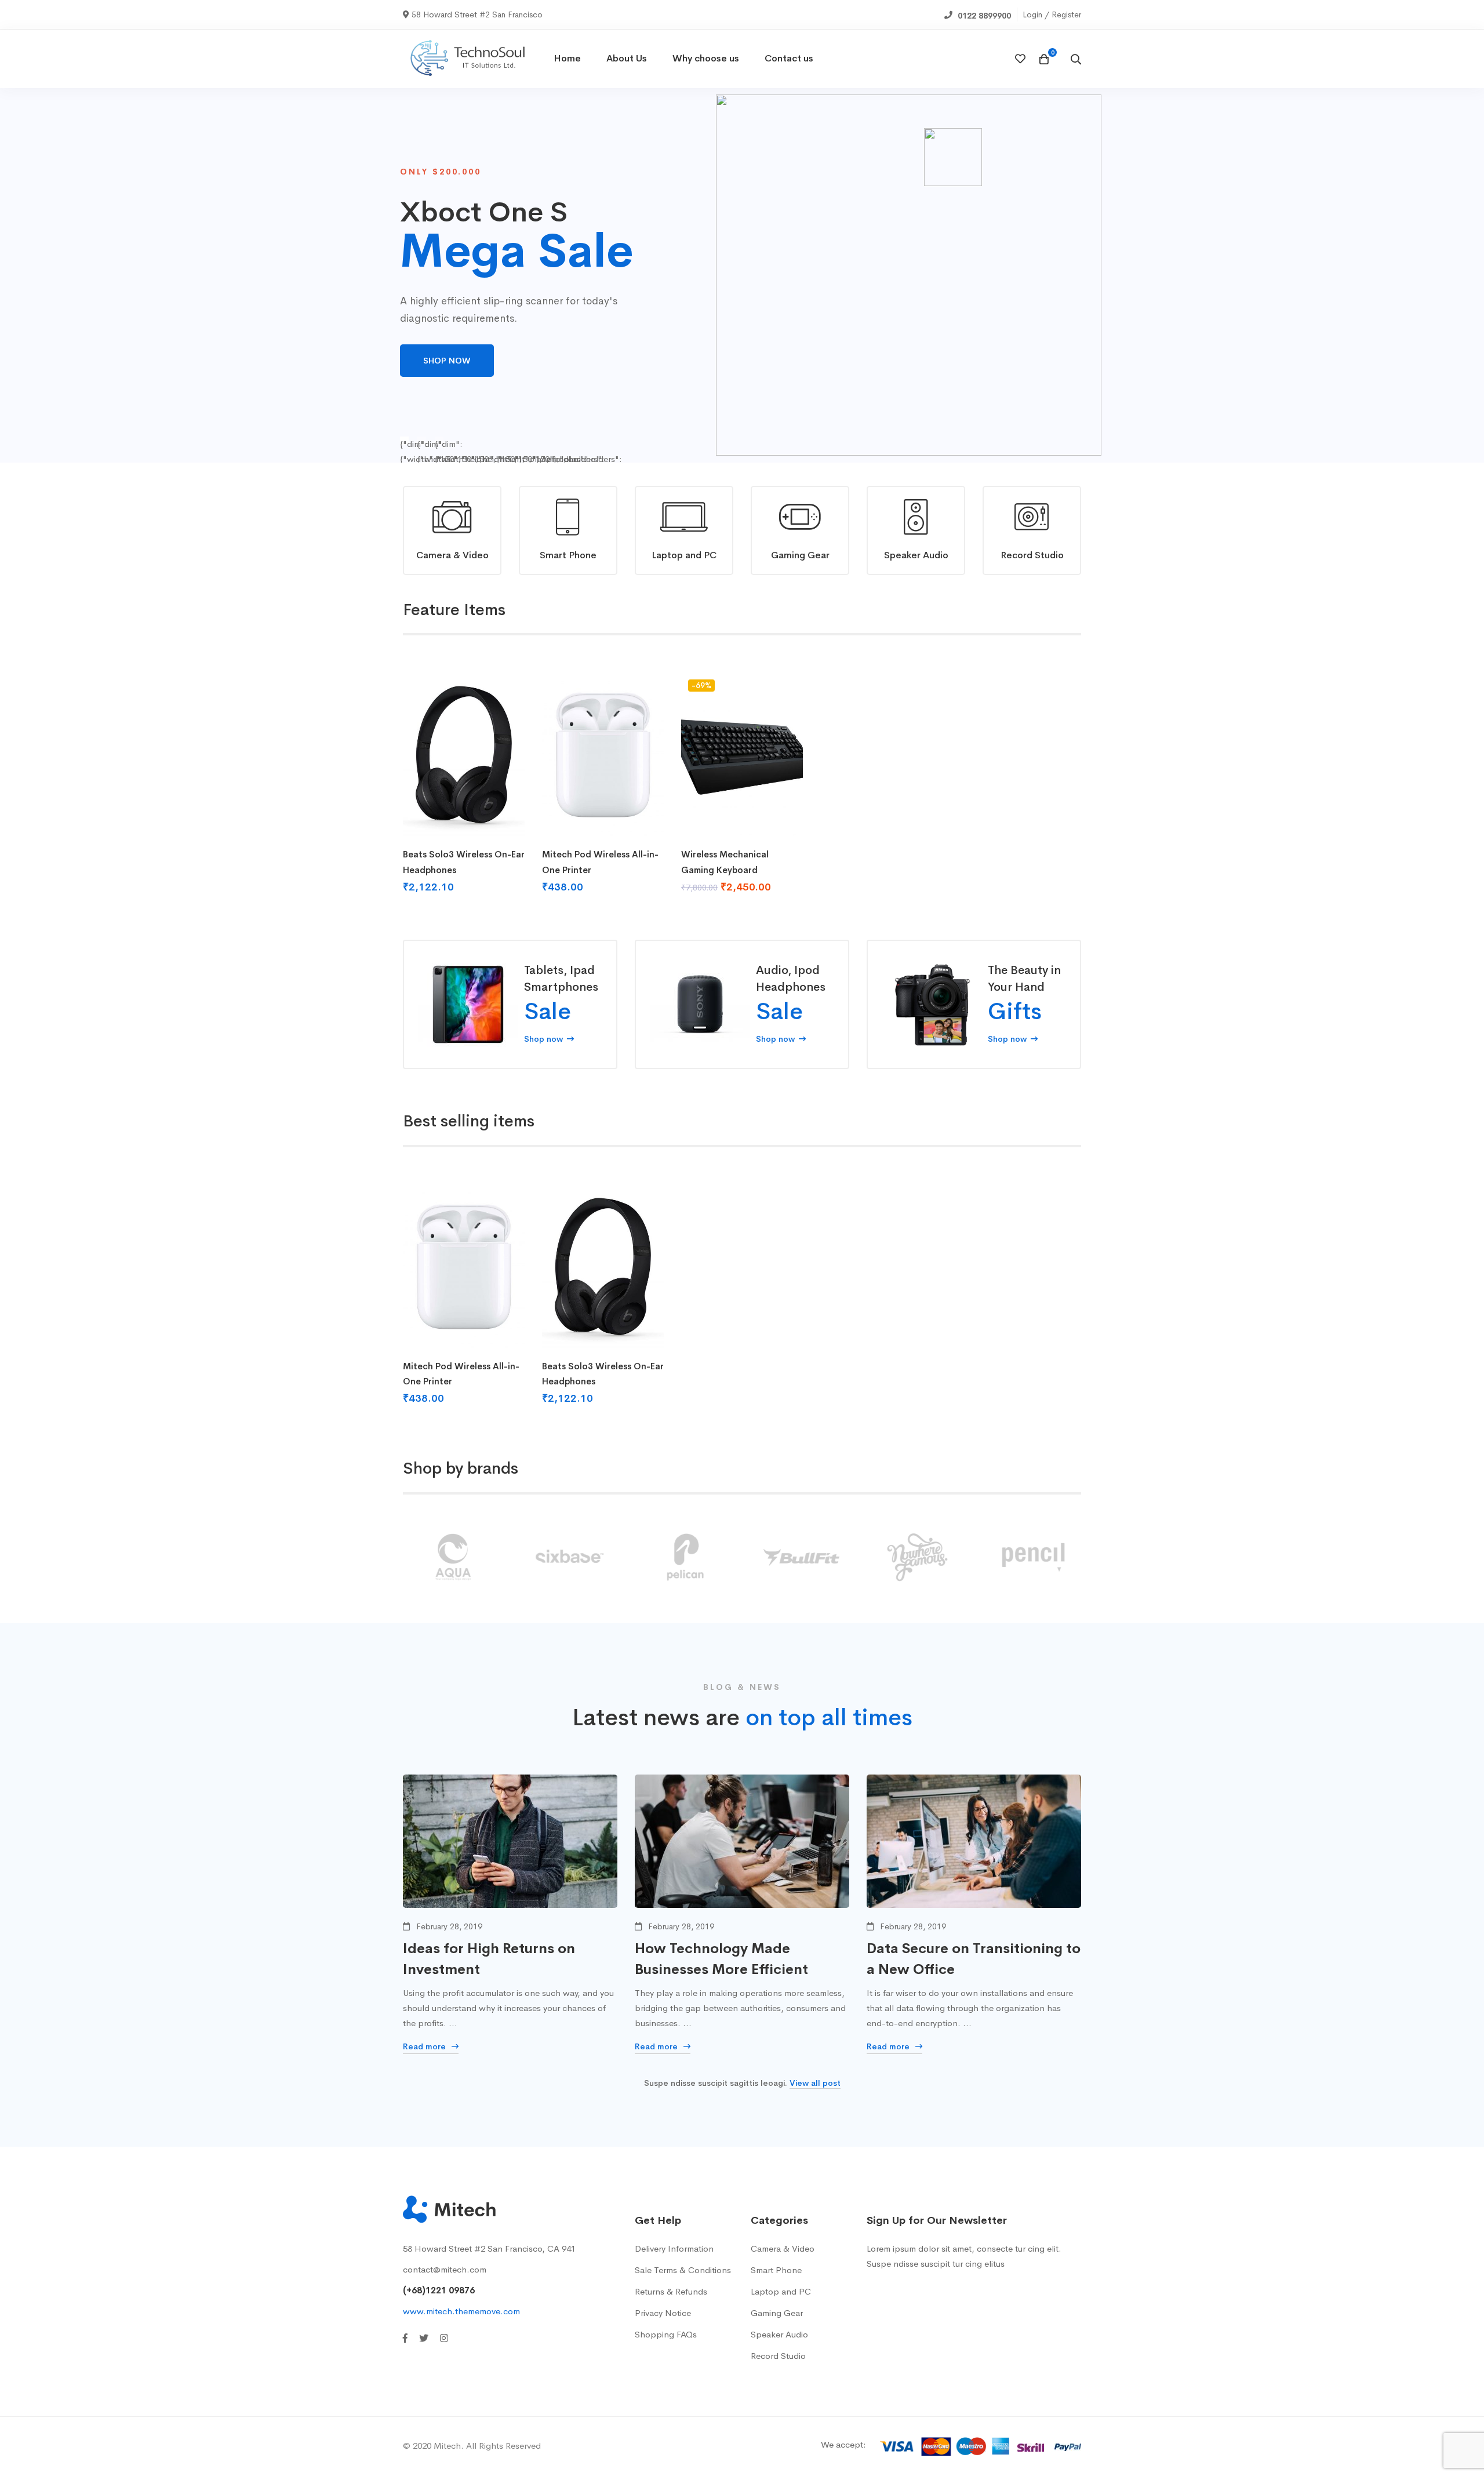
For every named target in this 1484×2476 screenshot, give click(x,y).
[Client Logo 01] (916, 1557)
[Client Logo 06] (800, 1557)
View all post (815, 2083)
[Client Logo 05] (684, 1557)
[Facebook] (405, 2338)
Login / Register (1052, 14)
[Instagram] (444, 2338)
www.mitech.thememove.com (461, 2311)
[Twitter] (424, 2338)
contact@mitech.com (445, 2269)
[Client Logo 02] (1032, 1557)
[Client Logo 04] (568, 1557)
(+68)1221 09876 (439, 2290)
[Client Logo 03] (452, 1557)
